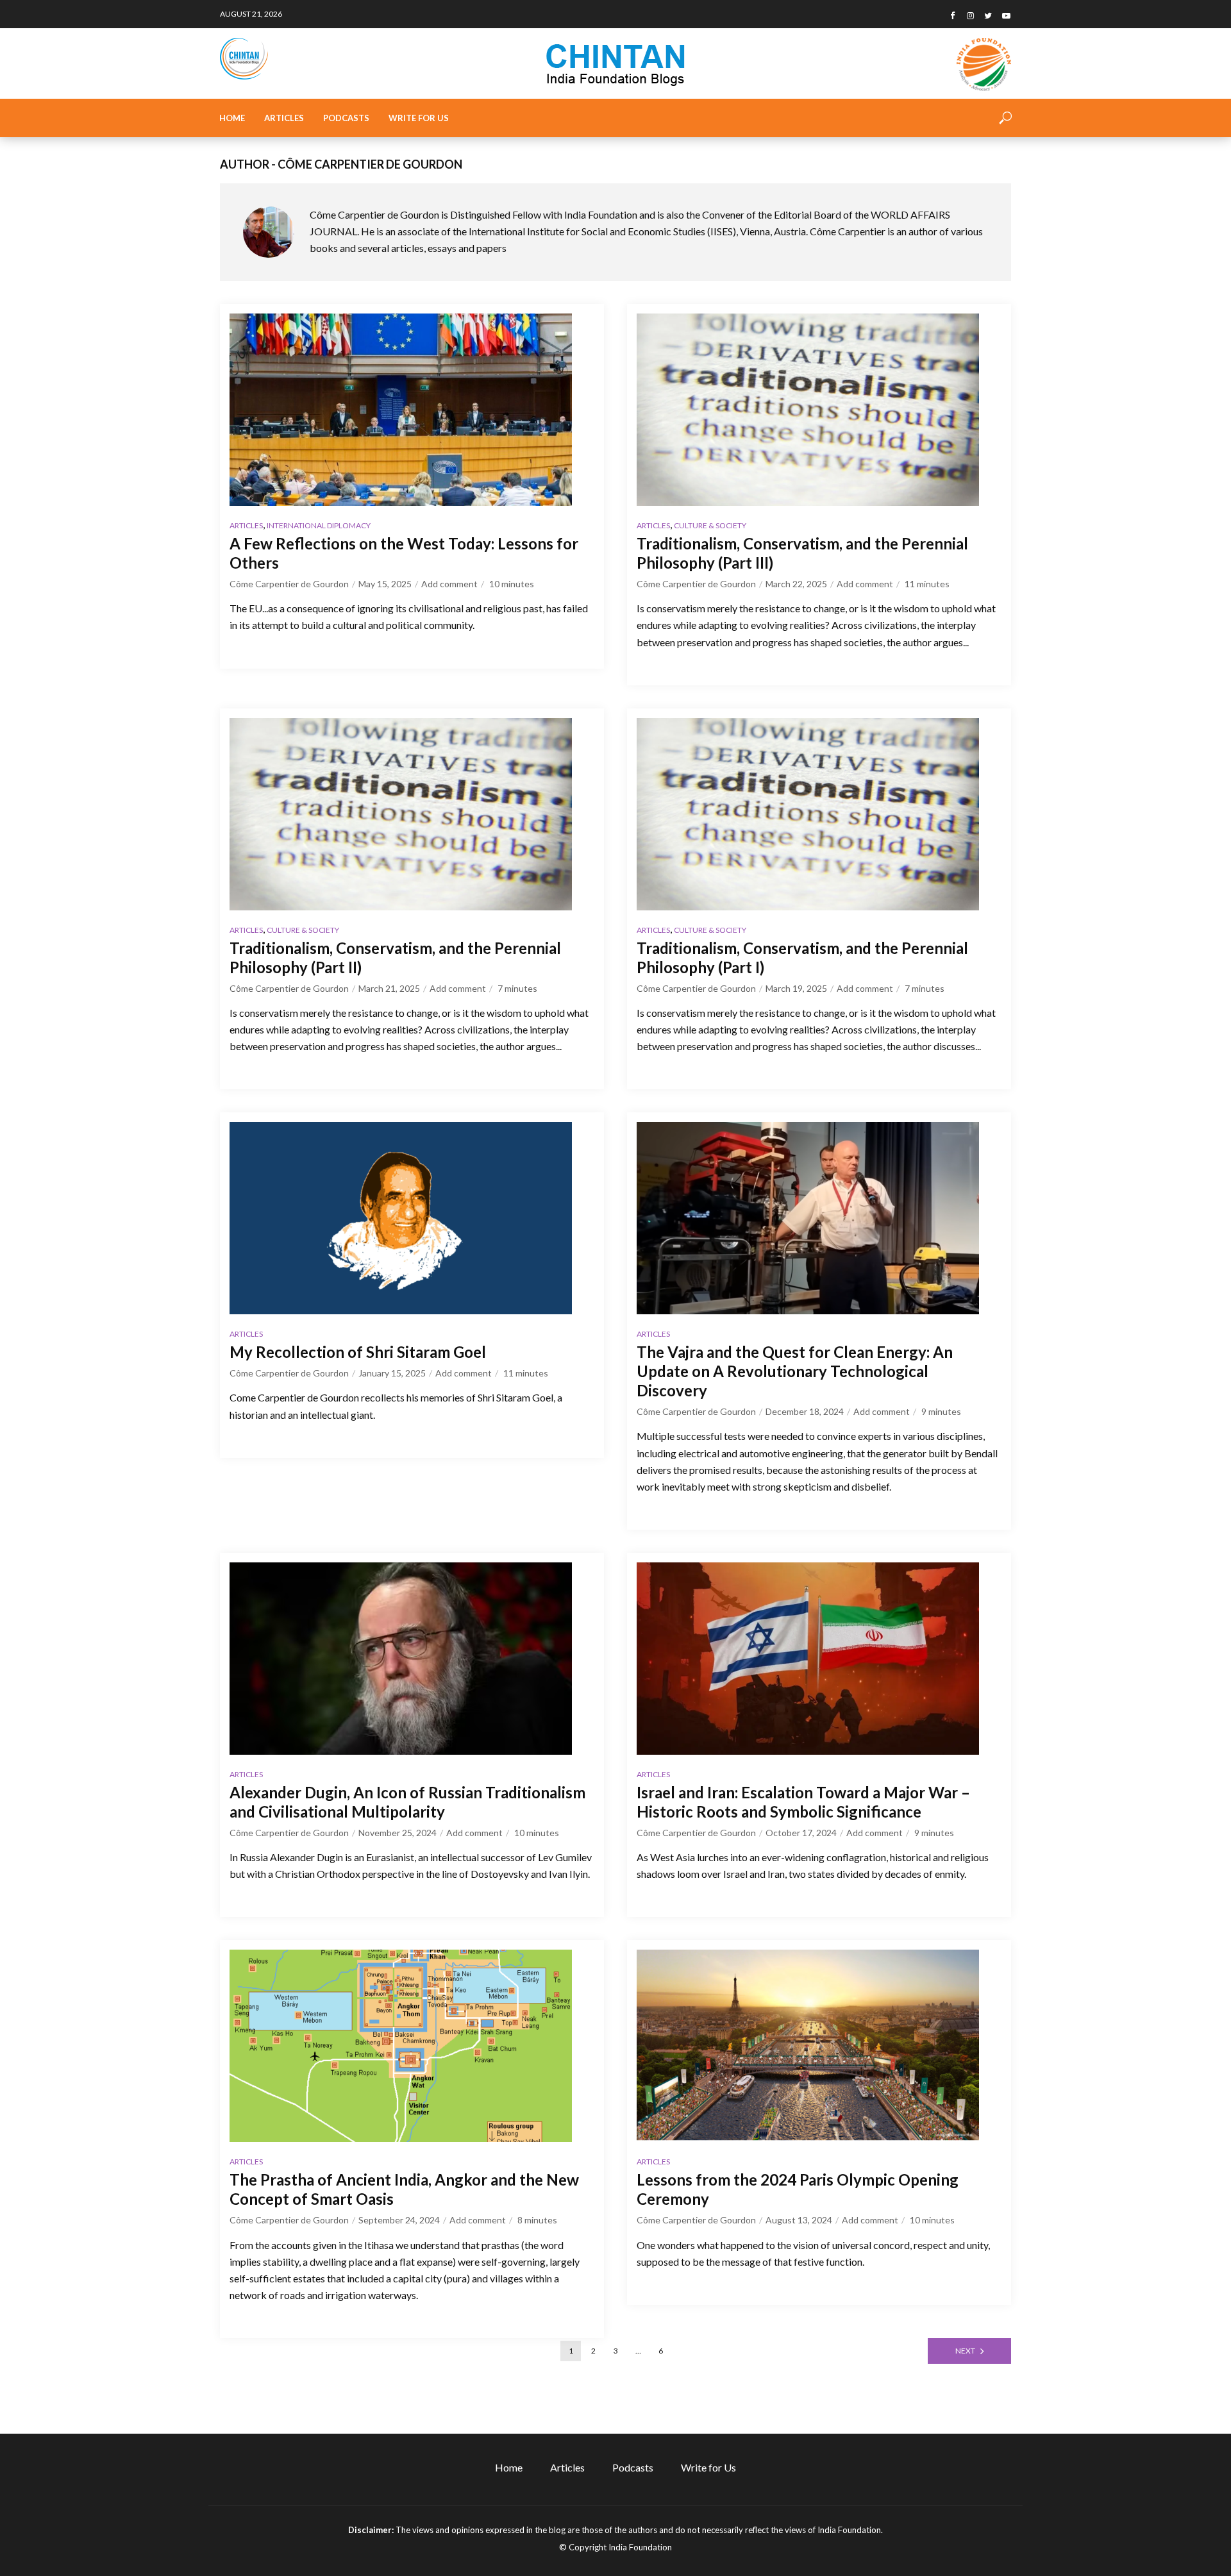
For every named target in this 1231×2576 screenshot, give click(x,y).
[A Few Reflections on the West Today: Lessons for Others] (412, 410)
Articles (284, 118)
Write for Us (419, 118)
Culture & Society (710, 525)
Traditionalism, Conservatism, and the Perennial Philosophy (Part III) (802, 553)
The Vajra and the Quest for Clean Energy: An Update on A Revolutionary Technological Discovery (795, 1371)
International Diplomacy (319, 525)
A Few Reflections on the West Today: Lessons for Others (404, 553)
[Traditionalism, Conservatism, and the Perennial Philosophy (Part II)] (412, 814)
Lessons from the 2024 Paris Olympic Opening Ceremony (798, 2189)
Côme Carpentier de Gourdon (289, 584)
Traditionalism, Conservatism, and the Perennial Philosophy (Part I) (802, 958)
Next (965, 2351)
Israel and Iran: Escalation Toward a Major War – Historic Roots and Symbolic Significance (803, 1802)
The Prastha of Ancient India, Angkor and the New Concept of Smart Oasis (404, 2189)
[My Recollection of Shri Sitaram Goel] (412, 1218)
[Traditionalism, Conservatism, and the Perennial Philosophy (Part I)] (819, 814)
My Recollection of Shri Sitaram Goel (358, 1352)
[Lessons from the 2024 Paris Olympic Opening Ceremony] (819, 2046)
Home (232, 118)
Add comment (449, 584)
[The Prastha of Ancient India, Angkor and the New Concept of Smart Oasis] (412, 2046)
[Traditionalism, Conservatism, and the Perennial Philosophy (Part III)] (819, 410)
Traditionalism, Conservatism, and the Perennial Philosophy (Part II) (395, 958)
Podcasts (346, 118)
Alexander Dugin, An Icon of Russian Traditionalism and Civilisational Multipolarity (407, 1802)
